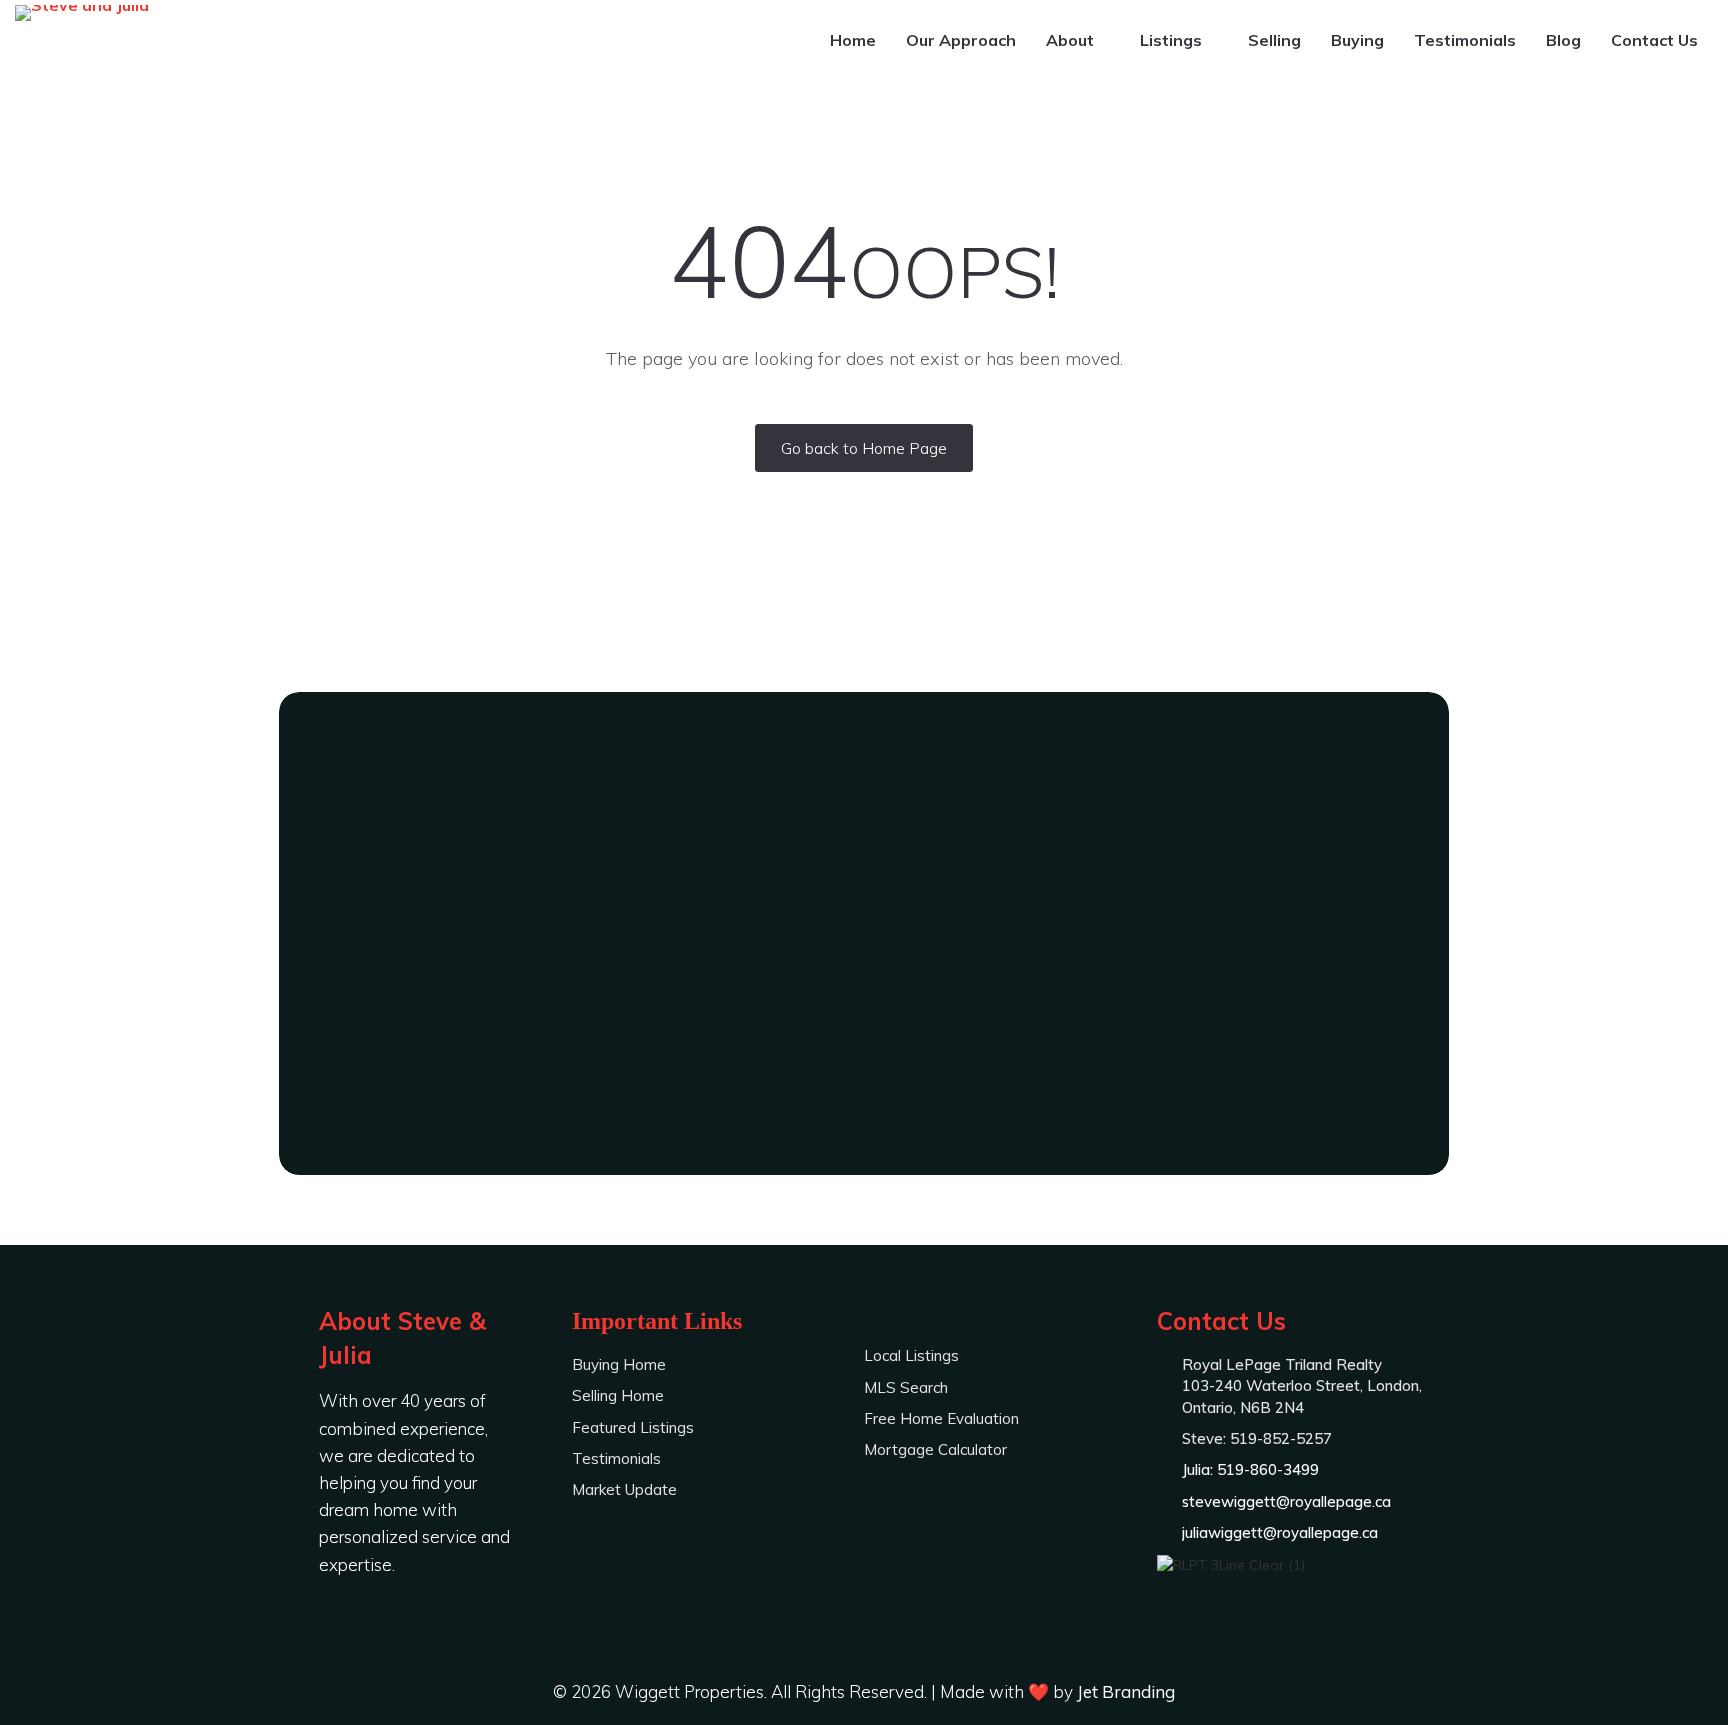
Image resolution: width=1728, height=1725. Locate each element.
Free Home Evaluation (941, 1418)
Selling (1274, 40)
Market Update (624, 1489)
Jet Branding (1126, 1691)
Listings (1173, 40)
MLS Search (906, 1387)
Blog (1563, 40)
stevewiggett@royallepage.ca (1286, 1501)
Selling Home (618, 1395)
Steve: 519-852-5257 (864, 990)
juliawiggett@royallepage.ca (1280, 1532)
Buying (1357, 40)
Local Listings (911, 1355)
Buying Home (619, 1364)
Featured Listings (633, 1427)
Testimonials (1465, 40)
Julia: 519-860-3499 (864, 1045)
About (1072, 40)
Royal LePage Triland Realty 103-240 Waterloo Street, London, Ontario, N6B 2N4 (1302, 1386)
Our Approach (961, 40)
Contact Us (1654, 40)
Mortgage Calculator (935, 1449)
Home (853, 40)
